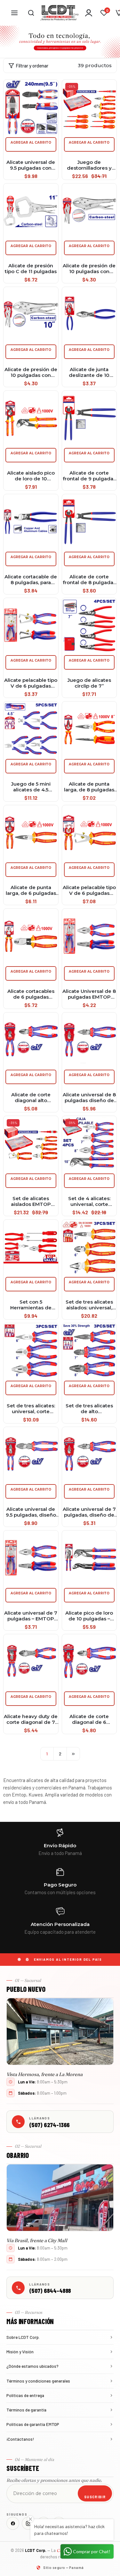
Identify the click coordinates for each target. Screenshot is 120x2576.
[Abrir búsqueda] (31, 13)
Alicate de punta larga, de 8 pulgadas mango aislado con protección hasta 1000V (89, 787)
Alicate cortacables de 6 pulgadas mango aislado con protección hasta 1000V (31, 994)
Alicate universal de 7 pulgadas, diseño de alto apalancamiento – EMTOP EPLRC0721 (89, 1512)
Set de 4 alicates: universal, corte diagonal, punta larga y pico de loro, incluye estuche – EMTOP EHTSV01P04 (89, 1201)
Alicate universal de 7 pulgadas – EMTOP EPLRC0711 (31, 1616)
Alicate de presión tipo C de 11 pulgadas (31, 269)
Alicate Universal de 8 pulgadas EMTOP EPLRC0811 (89, 994)
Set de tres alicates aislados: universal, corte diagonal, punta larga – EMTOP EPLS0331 (89, 1305)
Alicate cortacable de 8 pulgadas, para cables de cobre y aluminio (31, 580)
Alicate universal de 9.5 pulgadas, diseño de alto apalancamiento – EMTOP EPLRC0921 (31, 1512)
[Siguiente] (73, 1754)
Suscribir (95, 2497)
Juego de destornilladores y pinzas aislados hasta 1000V (89, 165)
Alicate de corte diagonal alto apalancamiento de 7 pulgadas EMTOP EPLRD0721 (31, 1098)
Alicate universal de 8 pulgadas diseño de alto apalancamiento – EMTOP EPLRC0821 (89, 1098)
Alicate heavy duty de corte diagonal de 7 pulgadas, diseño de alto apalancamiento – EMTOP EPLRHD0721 (31, 1719)
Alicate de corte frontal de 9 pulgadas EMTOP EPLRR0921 (89, 476)
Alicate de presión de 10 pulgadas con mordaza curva (31, 372)
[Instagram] (28, 2523)
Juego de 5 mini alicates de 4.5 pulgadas (31, 787)
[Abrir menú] (14, 13)
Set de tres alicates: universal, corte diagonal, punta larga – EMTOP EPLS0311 (31, 1409)
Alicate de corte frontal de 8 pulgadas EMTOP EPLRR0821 (89, 580)
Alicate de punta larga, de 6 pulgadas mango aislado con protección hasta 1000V (31, 890)
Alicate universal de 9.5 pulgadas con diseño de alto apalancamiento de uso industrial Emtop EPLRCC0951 (31, 165)
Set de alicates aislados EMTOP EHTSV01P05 (31, 1201)
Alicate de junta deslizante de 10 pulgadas (89, 372)
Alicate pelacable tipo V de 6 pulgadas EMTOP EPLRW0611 (31, 683)
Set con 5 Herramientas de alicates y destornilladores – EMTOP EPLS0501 (31, 1305)
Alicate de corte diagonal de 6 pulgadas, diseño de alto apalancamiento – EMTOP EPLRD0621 (89, 1719)
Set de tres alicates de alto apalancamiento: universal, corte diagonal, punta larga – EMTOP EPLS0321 (89, 1409)
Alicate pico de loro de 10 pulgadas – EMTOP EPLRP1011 (89, 1616)
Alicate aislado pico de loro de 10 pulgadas (31, 476)
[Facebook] (13, 2523)
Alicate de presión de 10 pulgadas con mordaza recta (89, 269)
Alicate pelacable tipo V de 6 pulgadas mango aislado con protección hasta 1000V (89, 890)
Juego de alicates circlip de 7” (89, 683)
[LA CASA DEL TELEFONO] (60, 13)
